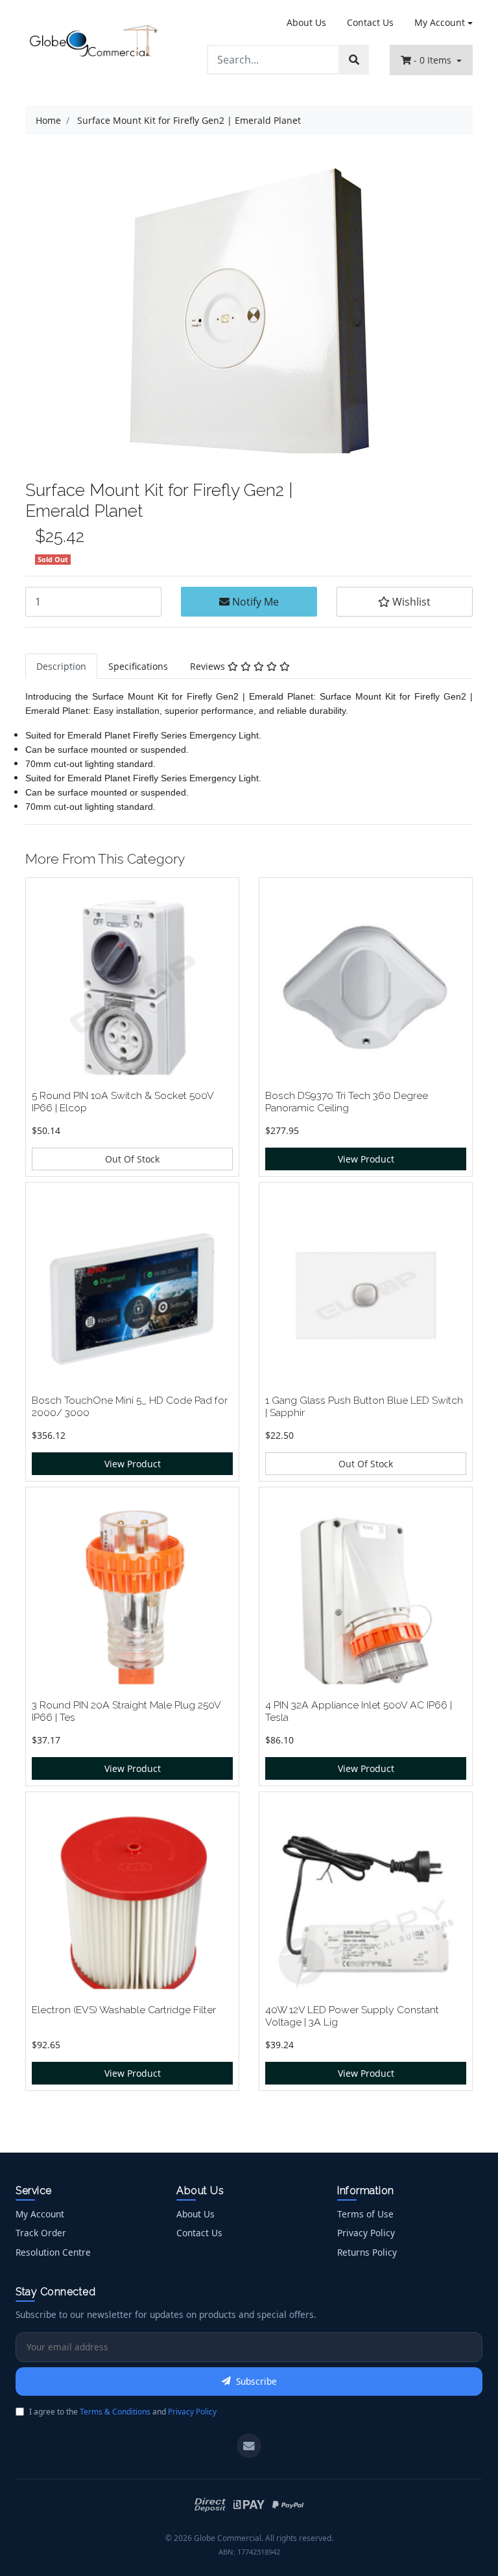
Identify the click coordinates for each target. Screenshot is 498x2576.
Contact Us (370, 22)
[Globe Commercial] (93, 42)
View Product (366, 1159)
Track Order (41, 2233)
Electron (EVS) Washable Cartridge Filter (124, 2010)
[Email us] (249, 2446)
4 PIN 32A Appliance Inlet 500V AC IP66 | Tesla (359, 1711)
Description (61, 666)
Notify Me (254, 602)
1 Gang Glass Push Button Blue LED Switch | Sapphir (364, 1406)
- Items (434, 60)
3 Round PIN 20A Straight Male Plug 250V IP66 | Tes (126, 1711)
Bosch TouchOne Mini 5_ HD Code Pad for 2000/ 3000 (130, 1406)
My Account (440, 22)
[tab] (61, 666)
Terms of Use (365, 2214)
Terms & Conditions (115, 2412)
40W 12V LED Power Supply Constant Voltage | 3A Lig (352, 2016)
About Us (306, 22)
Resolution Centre (53, 2252)
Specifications (138, 666)
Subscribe (256, 2381)
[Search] (354, 60)
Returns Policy (367, 2252)
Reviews (209, 666)
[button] (405, 602)
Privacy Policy (366, 2233)
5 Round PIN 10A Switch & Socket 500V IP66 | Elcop (123, 1102)
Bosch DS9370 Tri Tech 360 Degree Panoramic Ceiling (347, 1102)
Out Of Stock (132, 1159)
